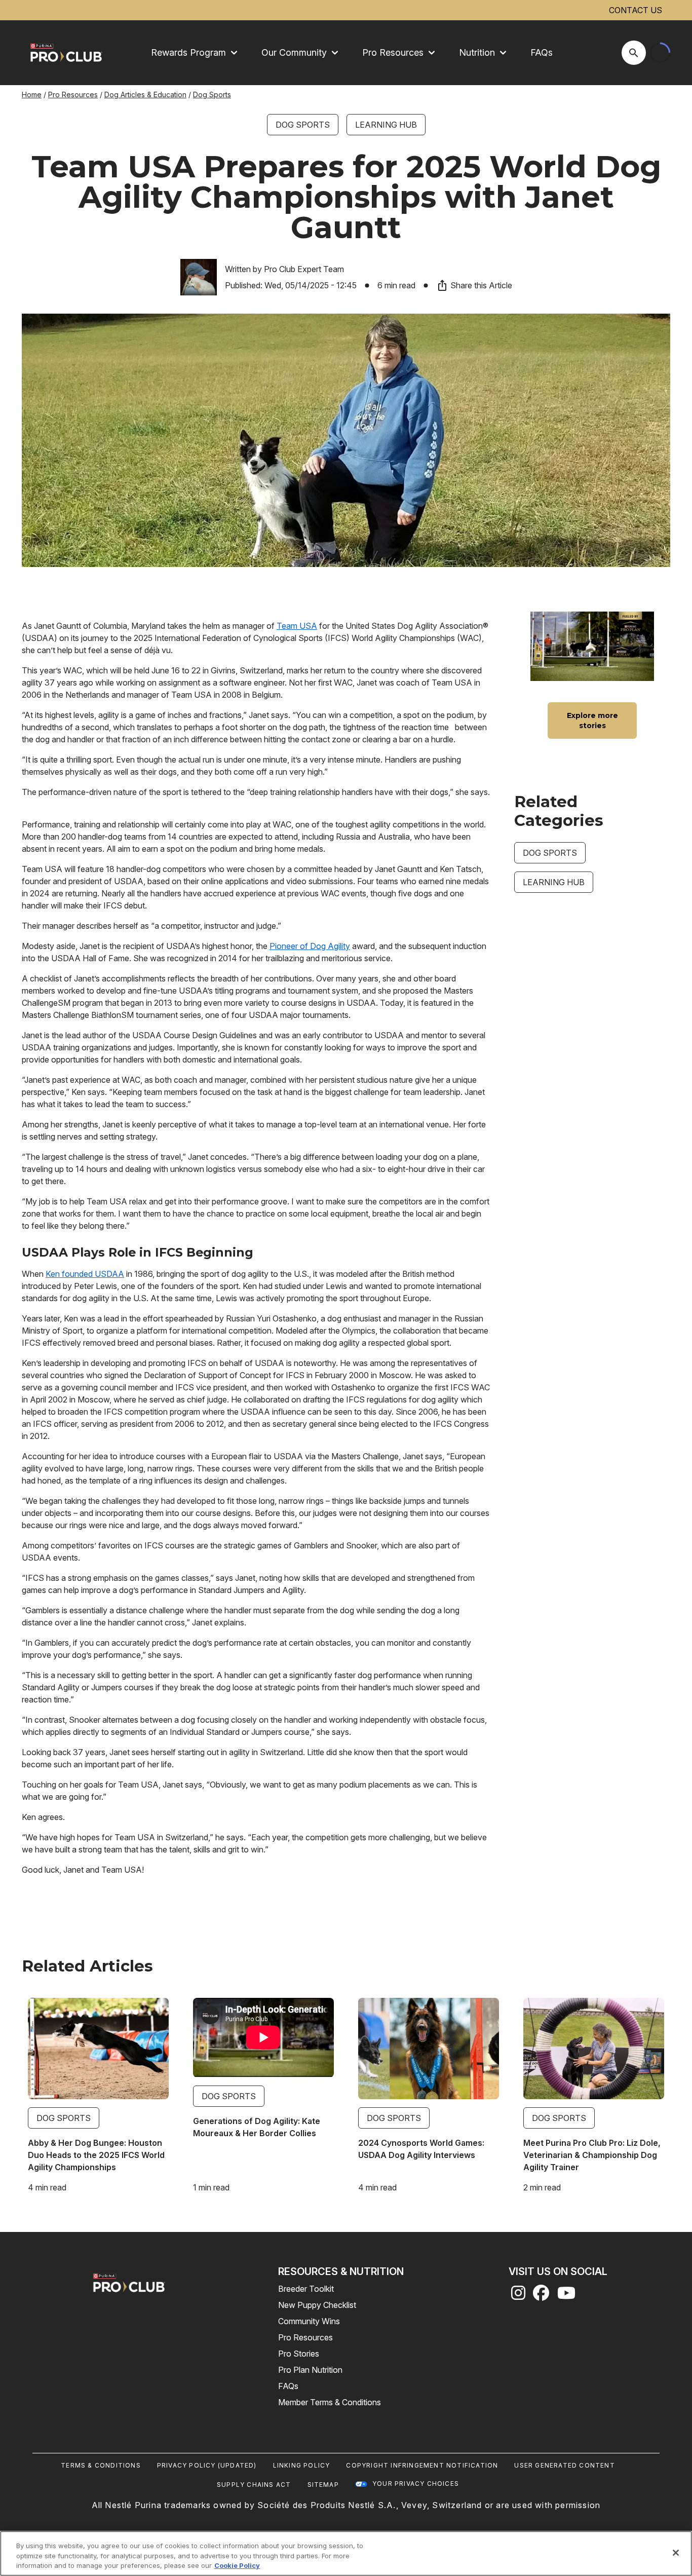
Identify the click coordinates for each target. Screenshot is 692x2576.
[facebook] (541, 2296)
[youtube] (566, 2296)
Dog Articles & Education (145, 94)
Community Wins (309, 2321)
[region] (346, 2553)
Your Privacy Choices (416, 2484)
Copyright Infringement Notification (422, 2465)
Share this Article (481, 285)
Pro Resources (73, 94)
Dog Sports (212, 94)
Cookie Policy (237, 2565)
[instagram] (518, 2296)
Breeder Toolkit (306, 2289)
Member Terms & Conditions (330, 2402)
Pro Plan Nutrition (310, 2370)
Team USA (297, 626)
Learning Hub (386, 125)
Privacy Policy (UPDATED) (207, 2465)
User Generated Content (564, 2465)
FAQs (542, 52)
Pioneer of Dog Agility (310, 946)
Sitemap (323, 2485)
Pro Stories (299, 2354)
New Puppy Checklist (317, 2305)
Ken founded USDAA (85, 1274)
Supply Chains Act (254, 2485)
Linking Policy (302, 2465)
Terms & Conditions (101, 2465)
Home (32, 94)
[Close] (676, 2553)
